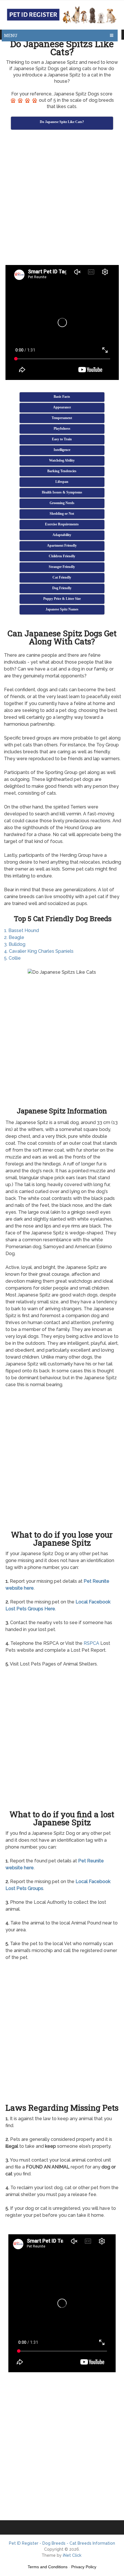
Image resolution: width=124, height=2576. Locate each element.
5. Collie (12, 958)
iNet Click (72, 2555)
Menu (11, 35)
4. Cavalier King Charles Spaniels (39, 951)
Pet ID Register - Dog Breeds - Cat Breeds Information (62, 2543)
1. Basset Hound (21, 930)
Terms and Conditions (48, 2567)
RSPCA (91, 1643)
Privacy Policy (84, 2567)
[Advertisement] (62, 198)
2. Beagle (14, 937)
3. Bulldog (15, 944)
